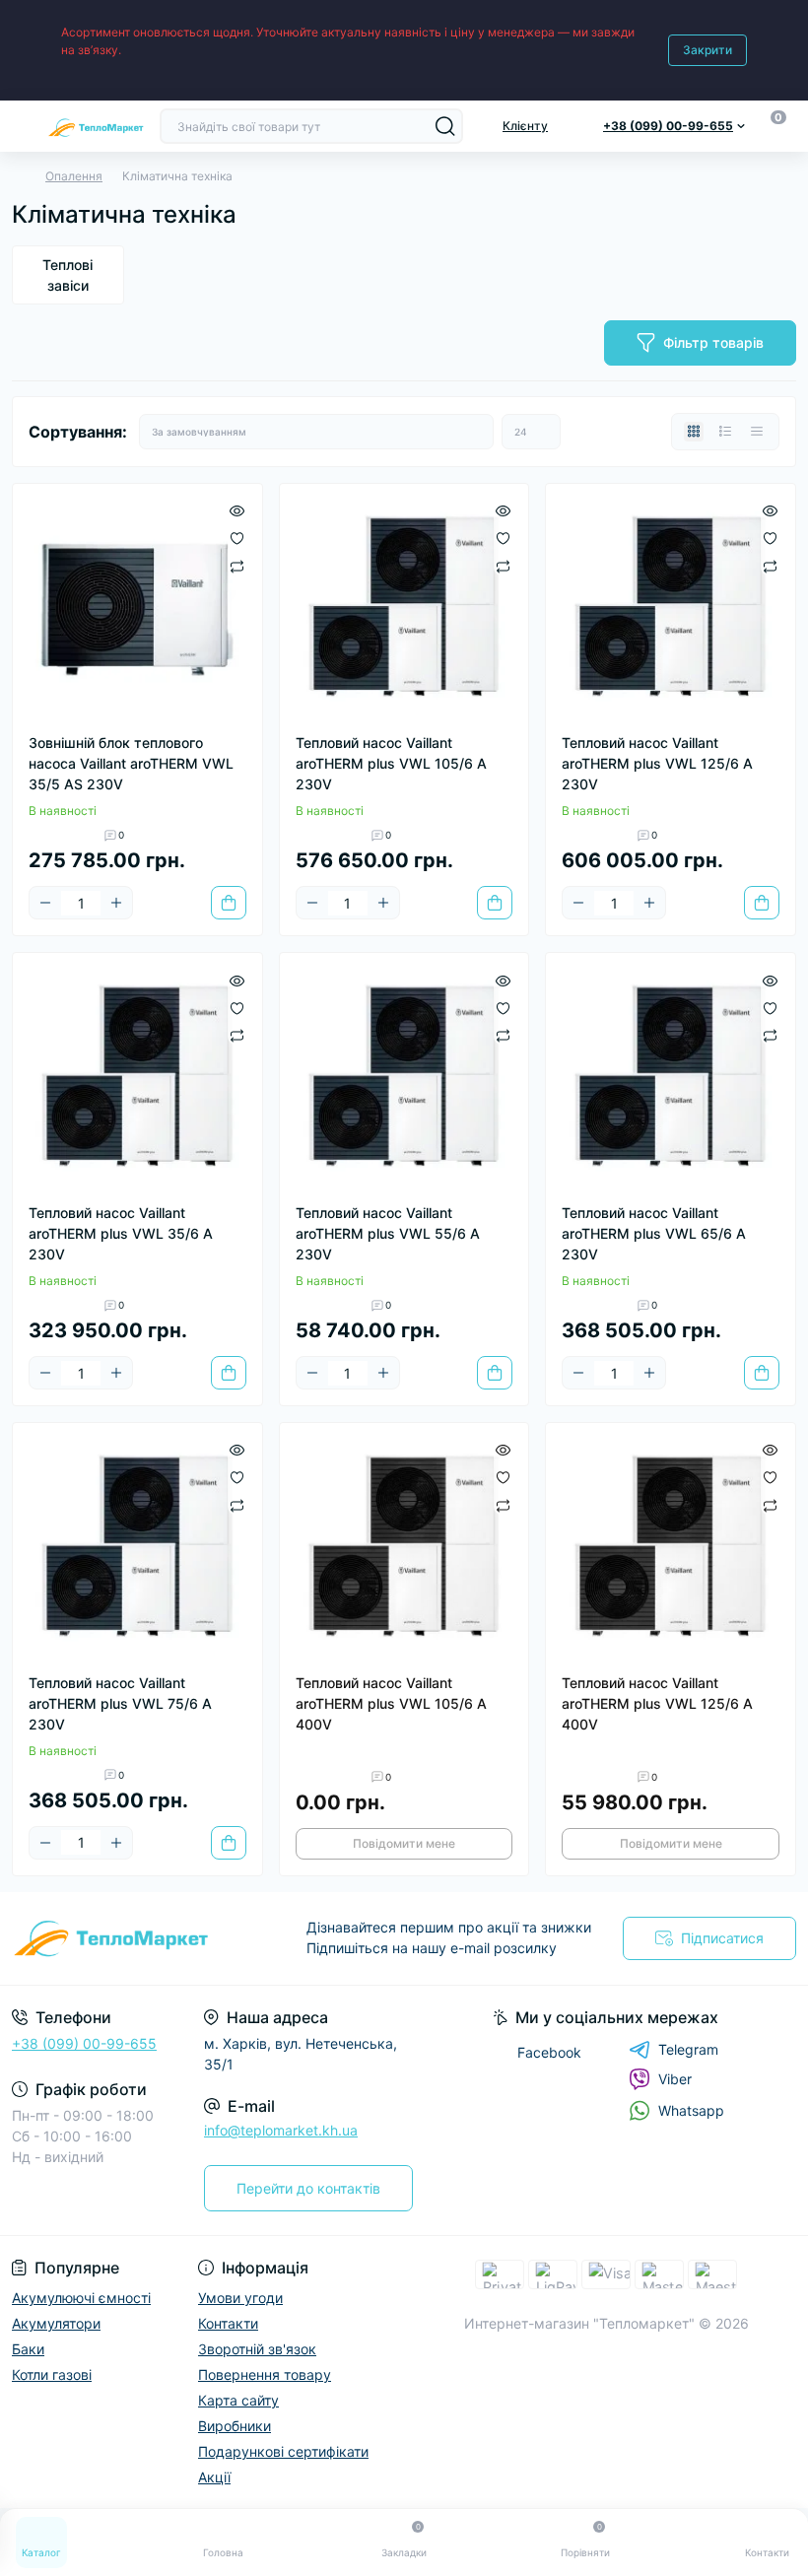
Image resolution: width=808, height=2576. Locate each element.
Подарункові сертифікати (283, 2451)
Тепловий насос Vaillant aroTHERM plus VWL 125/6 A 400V (657, 1703)
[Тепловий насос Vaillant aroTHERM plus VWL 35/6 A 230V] (137, 1078)
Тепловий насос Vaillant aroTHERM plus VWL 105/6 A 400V (391, 1703)
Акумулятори (56, 2323)
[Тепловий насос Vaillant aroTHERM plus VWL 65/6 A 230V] (671, 1078)
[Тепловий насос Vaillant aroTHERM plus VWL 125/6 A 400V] (671, 1548)
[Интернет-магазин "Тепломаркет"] (135, 1938)
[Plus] (116, 903)
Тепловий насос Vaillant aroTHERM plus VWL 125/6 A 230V (657, 763)
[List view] (725, 432)
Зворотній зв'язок (257, 2349)
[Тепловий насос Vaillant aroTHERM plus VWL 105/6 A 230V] (404, 609)
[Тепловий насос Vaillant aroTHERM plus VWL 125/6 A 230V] (671, 609)
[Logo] (96, 126)
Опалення (74, 176)
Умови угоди (240, 2298)
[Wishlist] (237, 537)
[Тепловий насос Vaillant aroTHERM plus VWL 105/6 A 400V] (404, 1548)
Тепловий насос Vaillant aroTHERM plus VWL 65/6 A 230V (654, 1233)
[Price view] (757, 432)
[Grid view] (694, 432)
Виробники (235, 2426)
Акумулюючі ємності (81, 2298)
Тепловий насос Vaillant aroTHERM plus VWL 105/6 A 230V (391, 763)
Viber (675, 2079)
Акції (214, 2477)
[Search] (445, 126)
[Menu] (22, 126)
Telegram (688, 2049)
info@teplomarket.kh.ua (281, 2130)
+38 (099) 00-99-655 (84, 2043)
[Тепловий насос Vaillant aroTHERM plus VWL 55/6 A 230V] (404, 1078)
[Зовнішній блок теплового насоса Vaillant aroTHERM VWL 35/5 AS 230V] (137, 609)
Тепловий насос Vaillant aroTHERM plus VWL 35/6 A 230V (121, 1233)
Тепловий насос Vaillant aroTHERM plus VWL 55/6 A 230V (388, 1233)
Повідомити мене (404, 1843)
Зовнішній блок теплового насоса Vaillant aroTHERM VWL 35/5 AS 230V (131, 763)
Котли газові (52, 2374)
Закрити (707, 50)
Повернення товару (265, 2374)
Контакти (228, 2323)
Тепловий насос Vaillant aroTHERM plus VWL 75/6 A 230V (120, 1703)
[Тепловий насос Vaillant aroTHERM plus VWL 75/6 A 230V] (137, 1548)
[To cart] (229, 903)
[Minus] (45, 903)
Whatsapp (691, 2110)
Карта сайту (238, 2400)
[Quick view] (237, 509)
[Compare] (237, 565)
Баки (28, 2349)
